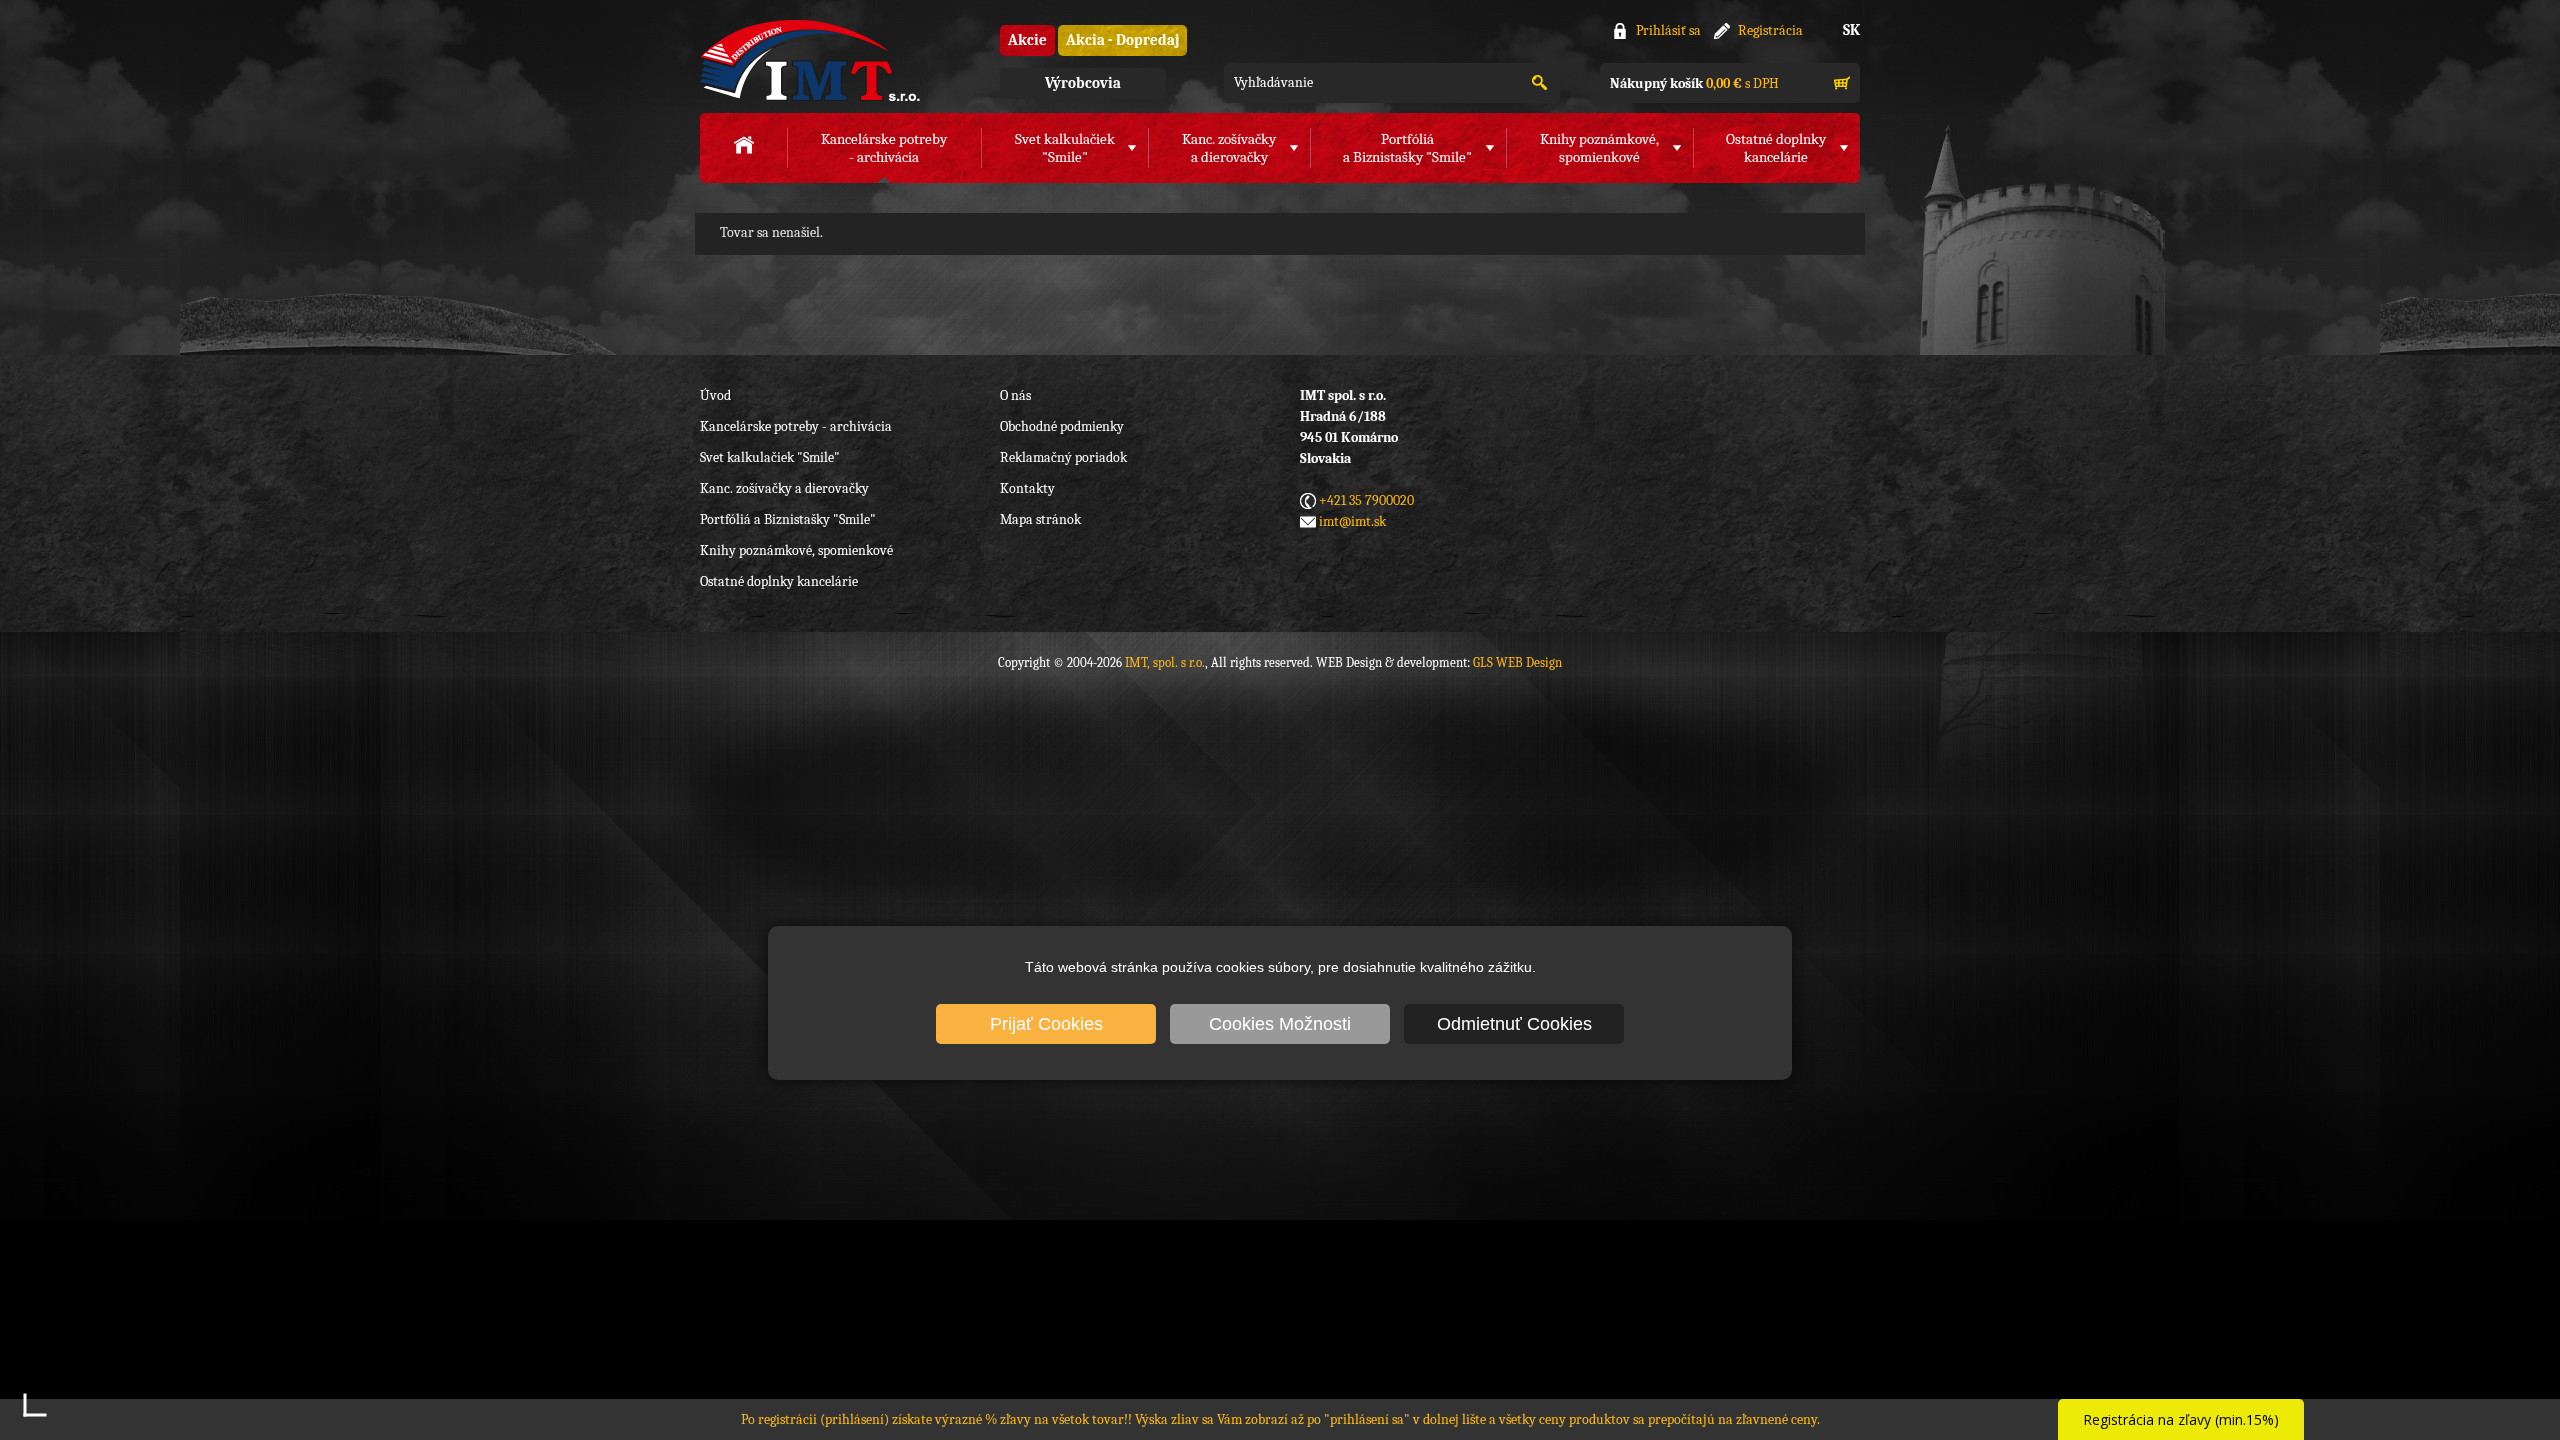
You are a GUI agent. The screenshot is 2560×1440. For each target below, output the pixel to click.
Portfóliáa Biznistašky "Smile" (1407, 148)
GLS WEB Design (1517, 662)
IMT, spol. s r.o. (810, 60)
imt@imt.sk (1352, 521)
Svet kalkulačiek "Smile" (770, 457)
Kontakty (1027, 488)
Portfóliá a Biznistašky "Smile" (788, 519)
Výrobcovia (1083, 83)
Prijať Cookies (1046, 1024)
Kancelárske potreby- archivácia (884, 148)
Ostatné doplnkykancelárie (1776, 148)
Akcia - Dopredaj (1122, 40)
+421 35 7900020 (1366, 500)
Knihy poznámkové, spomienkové (796, 550)
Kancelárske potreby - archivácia (796, 426)
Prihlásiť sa (1668, 30)
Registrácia (1770, 30)
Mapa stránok (1040, 519)
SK (1851, 30)
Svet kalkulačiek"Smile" (1065, 148)
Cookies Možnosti (1280, 1024)
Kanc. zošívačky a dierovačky (784, 488)
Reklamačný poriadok (1063, 457)
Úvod (715, 395)
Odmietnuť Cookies (1514, 1024)
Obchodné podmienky (1062, 426)
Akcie (1027, 40)
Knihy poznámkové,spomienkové (1599, 148)
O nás (1015, 395)
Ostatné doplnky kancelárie (779, 581)
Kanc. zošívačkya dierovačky (1229, 148)
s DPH (1694, 83)
